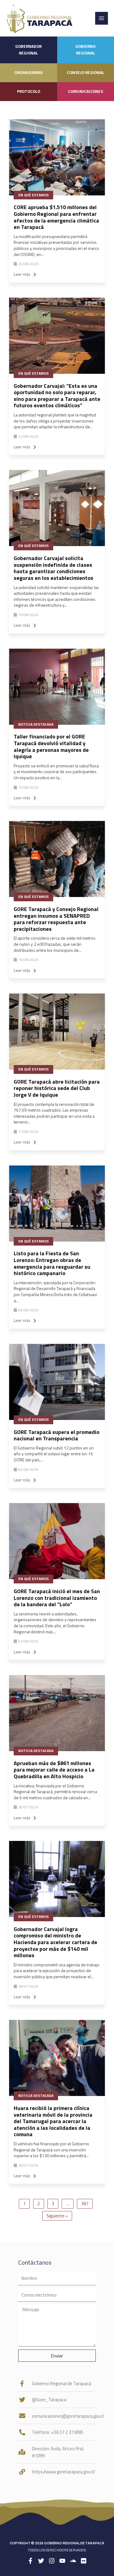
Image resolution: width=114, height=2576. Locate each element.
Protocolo (29, 91)
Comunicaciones (86, 91)
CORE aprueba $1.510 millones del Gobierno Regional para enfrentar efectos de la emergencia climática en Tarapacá (56, 217)
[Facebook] (30, 2561)
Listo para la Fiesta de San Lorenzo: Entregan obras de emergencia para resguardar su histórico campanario (52, 1263)
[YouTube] (62, 2561)
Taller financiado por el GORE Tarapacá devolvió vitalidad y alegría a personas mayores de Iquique (51, 746)
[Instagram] (52, 2561)
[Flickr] (84, 2561)
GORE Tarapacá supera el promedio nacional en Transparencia (57, 1435)
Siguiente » (57, 2216)
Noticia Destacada (36, 724)
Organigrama (28, 72)
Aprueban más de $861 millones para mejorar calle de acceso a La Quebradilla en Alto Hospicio (54, 1770)
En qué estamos (33, 195)
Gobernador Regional (28, 50)
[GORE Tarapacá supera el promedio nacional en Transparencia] (57, 1382)
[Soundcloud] (73, 2561)
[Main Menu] (102, 18)
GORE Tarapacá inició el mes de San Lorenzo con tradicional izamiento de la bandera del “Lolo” (57, 1598)
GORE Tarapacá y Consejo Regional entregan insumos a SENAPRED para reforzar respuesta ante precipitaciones (56, 919)
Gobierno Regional (85, 50)
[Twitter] (41, 2561)
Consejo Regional (86, 72)
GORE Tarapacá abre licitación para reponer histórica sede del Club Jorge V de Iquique (57, 1088)
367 (85, 2204)
